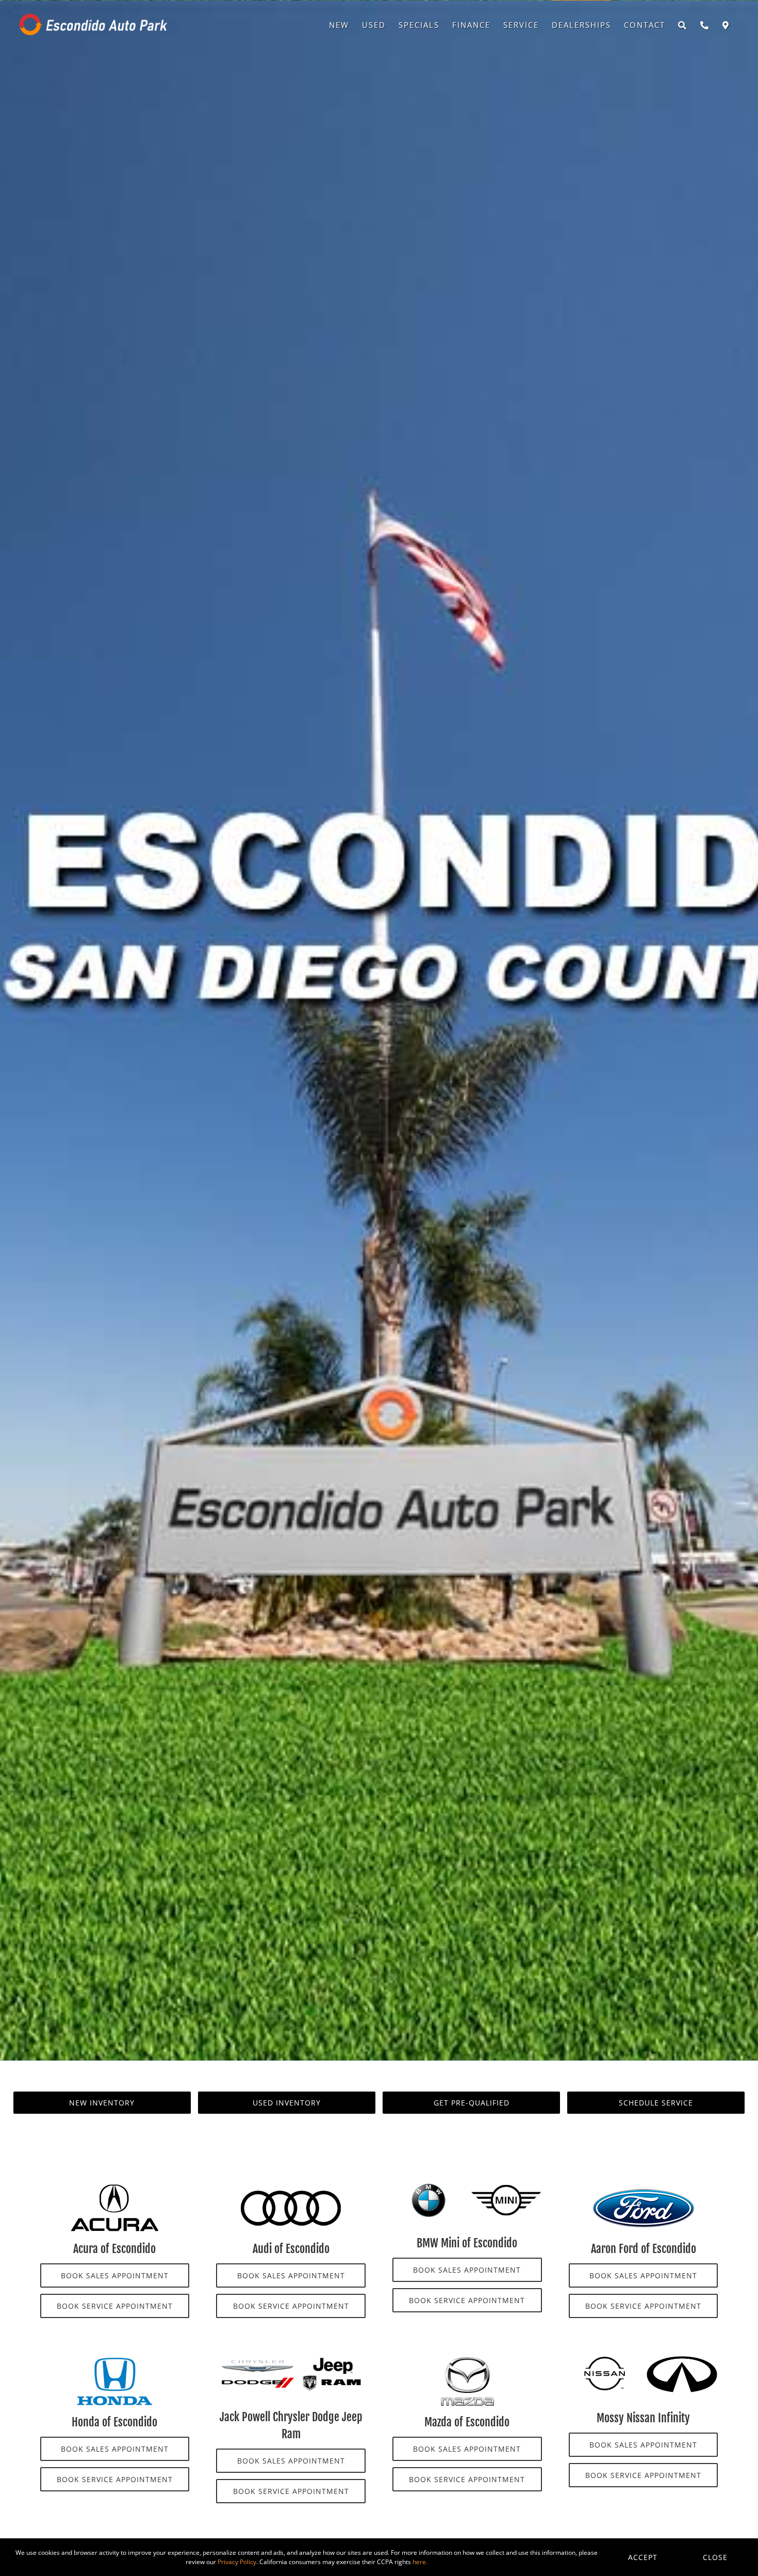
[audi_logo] (291, 2186)
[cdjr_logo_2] (291, 2360)
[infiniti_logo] (682, 2360)
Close (715, 2557)
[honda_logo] (114, 2360)
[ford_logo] (644, 2186)
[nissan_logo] (605, 2360)
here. (420, 2562)
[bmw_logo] (428, 2186)
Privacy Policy (237, 2562)
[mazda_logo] (467, 2360)
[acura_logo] (114, 2186)
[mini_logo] (506, 2186)
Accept (643, 2557)
